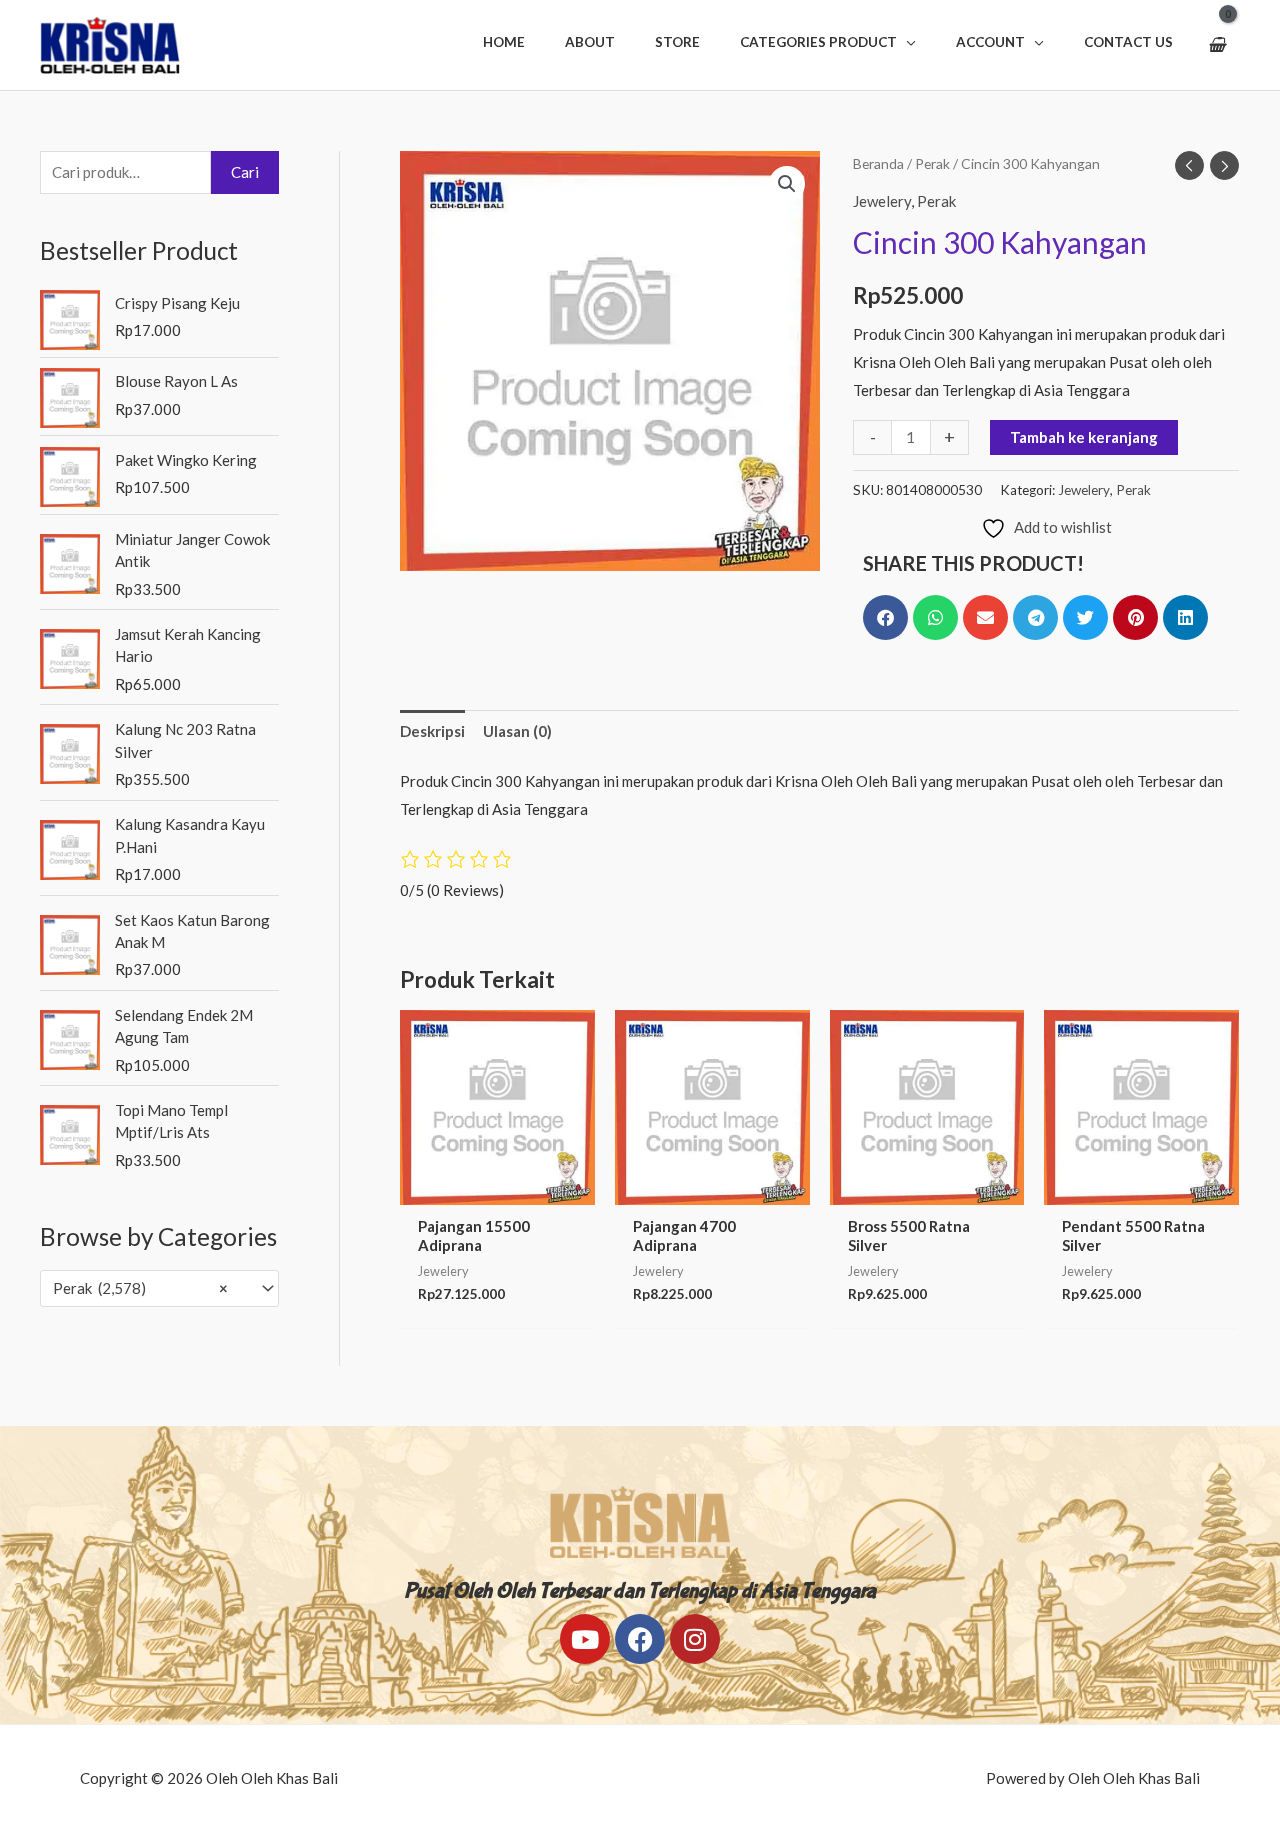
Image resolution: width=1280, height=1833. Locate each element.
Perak (932, 163)
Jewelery (882, 201)
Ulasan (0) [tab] (517, 731)
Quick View (497, 1188)
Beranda (878, 163)
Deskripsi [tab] (432, 731)
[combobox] (159, 1288)
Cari (245, 172)
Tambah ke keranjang (1084, 437)
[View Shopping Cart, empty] (1216, 45)
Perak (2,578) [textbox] (140, 1288)
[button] (828, 42)
